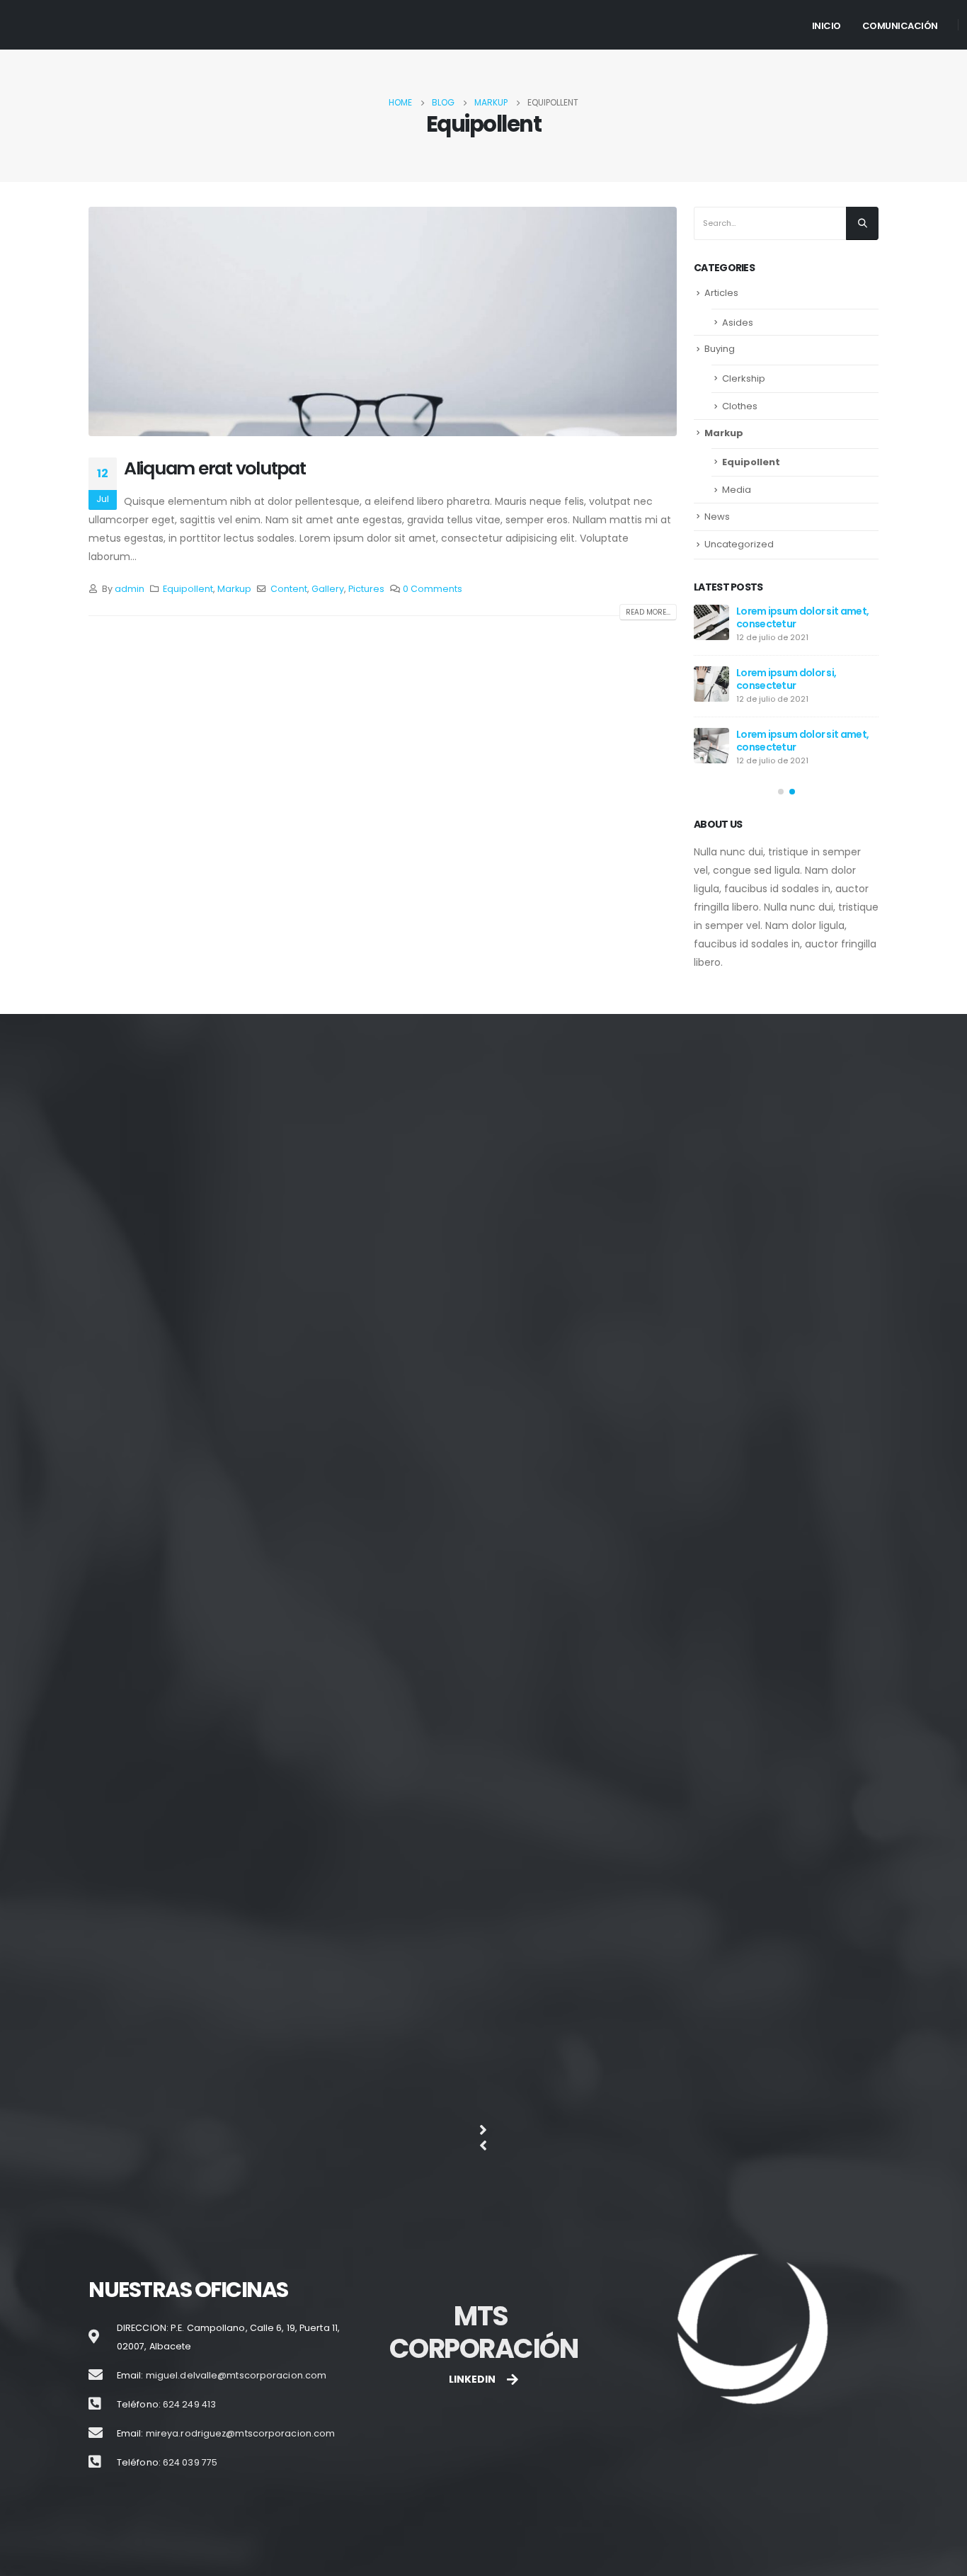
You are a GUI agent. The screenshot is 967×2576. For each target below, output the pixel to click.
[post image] (383, 321)
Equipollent (188, 589)
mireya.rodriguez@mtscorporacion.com (241, 2434)
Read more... (648, 612)
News (717, 517)
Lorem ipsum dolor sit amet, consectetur (802, 617)
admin (130, 589)
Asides (738, 323)
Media (737, 490)
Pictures (366, 589)
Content (289, 589)
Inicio (826, 26)
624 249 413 (189, 2405)
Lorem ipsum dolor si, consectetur (786, 679)
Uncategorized (739, 544)
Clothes (740, 406)
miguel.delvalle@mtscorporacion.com (236, 2376)
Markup (234, 589)
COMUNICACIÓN (900, 26)
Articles (721, 293)
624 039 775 (190, 2463)
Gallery (328, 589)
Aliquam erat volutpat (215, 468)
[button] (781, 792)
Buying (720, 349)
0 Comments (433, 589)
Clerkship (744, 378)
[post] (711, 622)
